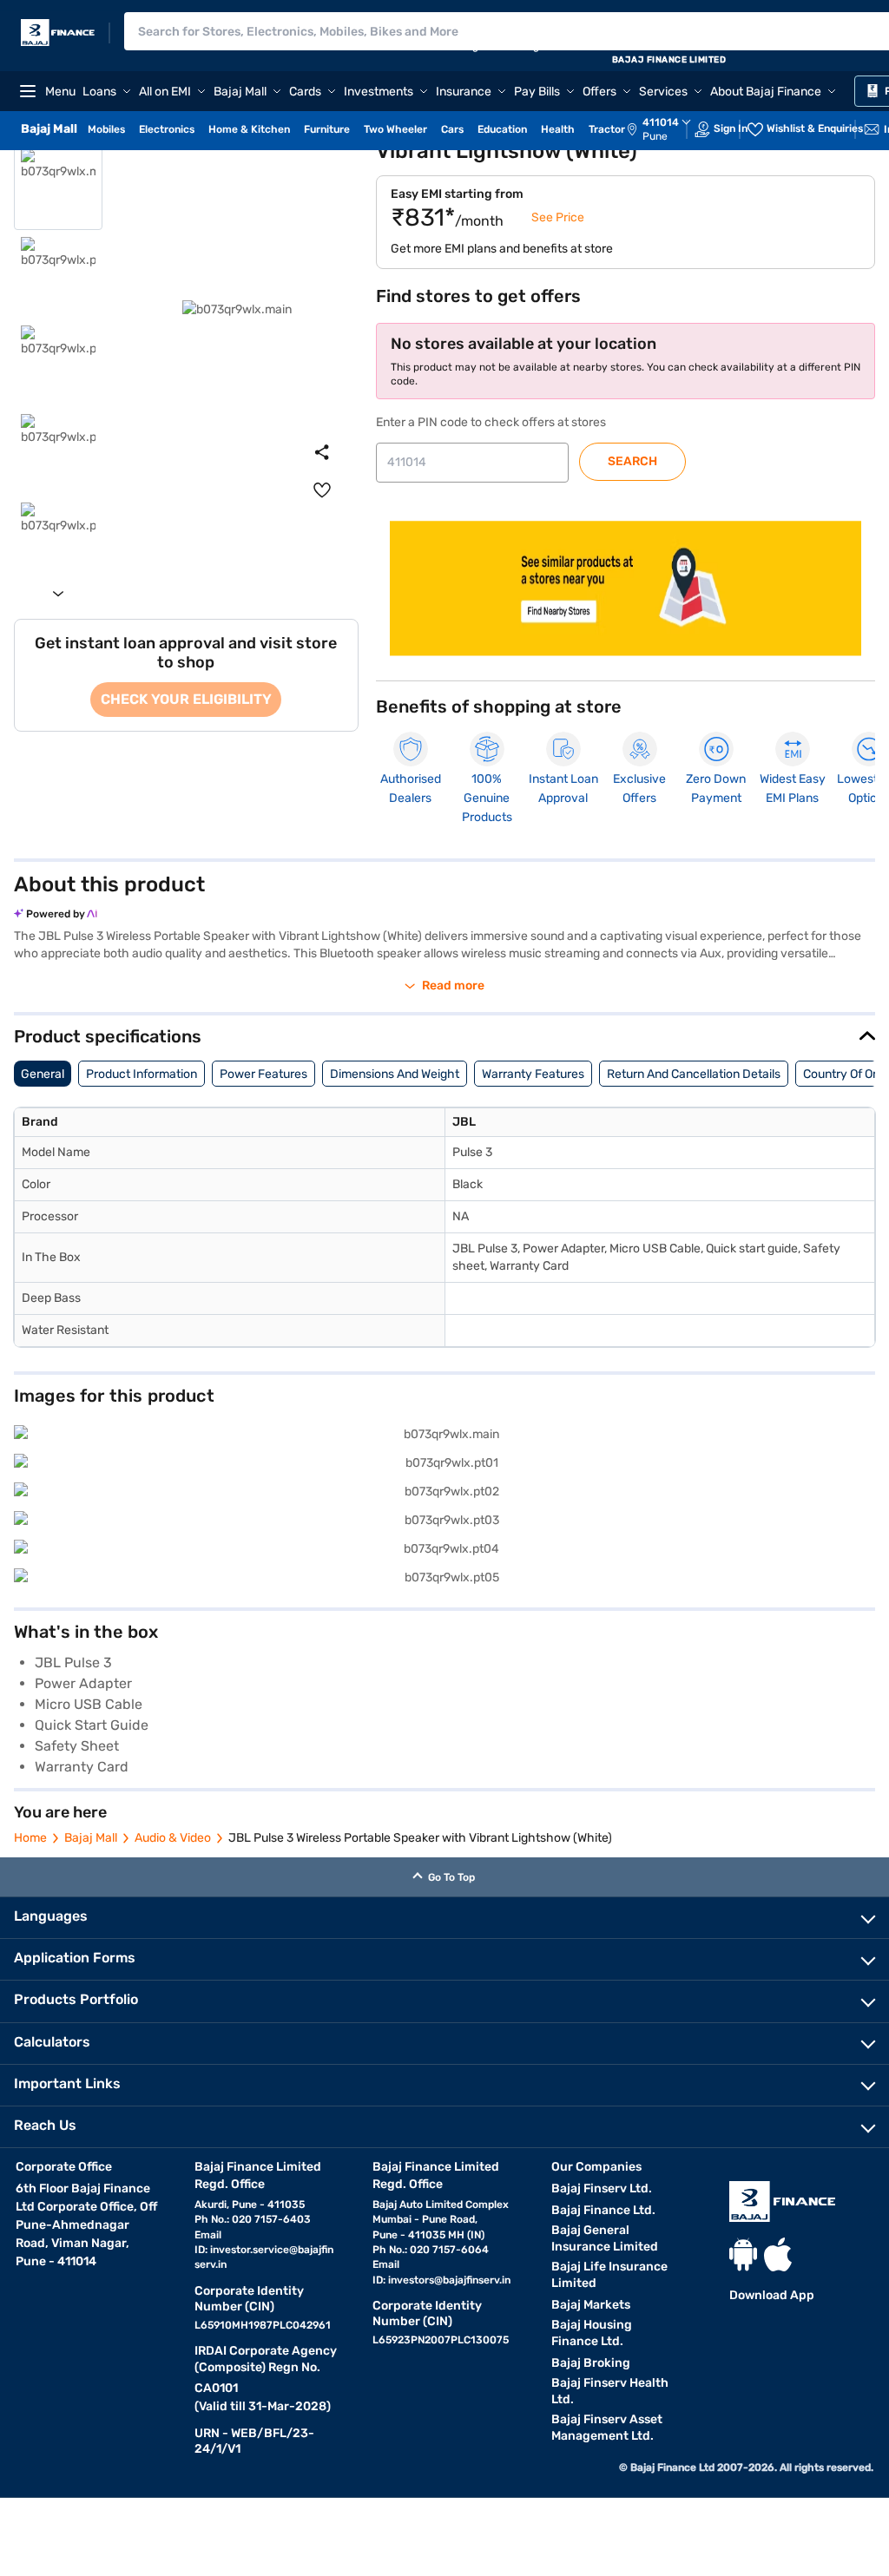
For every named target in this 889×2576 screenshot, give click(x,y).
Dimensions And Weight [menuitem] (395, 1074)
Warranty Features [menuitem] (533, 1074)
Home (30, 1838)
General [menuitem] (43, 1074)
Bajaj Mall (91, 1838)
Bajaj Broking (591, 2363)
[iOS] (778, 2254)
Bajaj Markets (591, 2305)
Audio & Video (173, 1838)
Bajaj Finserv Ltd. (602, 2188)
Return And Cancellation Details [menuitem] (694, 1074)
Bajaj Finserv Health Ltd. (610, 2391)
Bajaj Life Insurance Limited (609, 2275)
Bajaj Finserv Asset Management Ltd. (607, 2428)
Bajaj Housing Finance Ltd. (592, 2333)
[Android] (743, 2254)
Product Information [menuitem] (142, 1074)
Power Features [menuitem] (263, 1074)
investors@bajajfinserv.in (449, 2280)
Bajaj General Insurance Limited (605, 2238)
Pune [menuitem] (655, 136)
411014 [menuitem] (661, 122)
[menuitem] (668, 129)
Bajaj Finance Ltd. (603, 2210)
